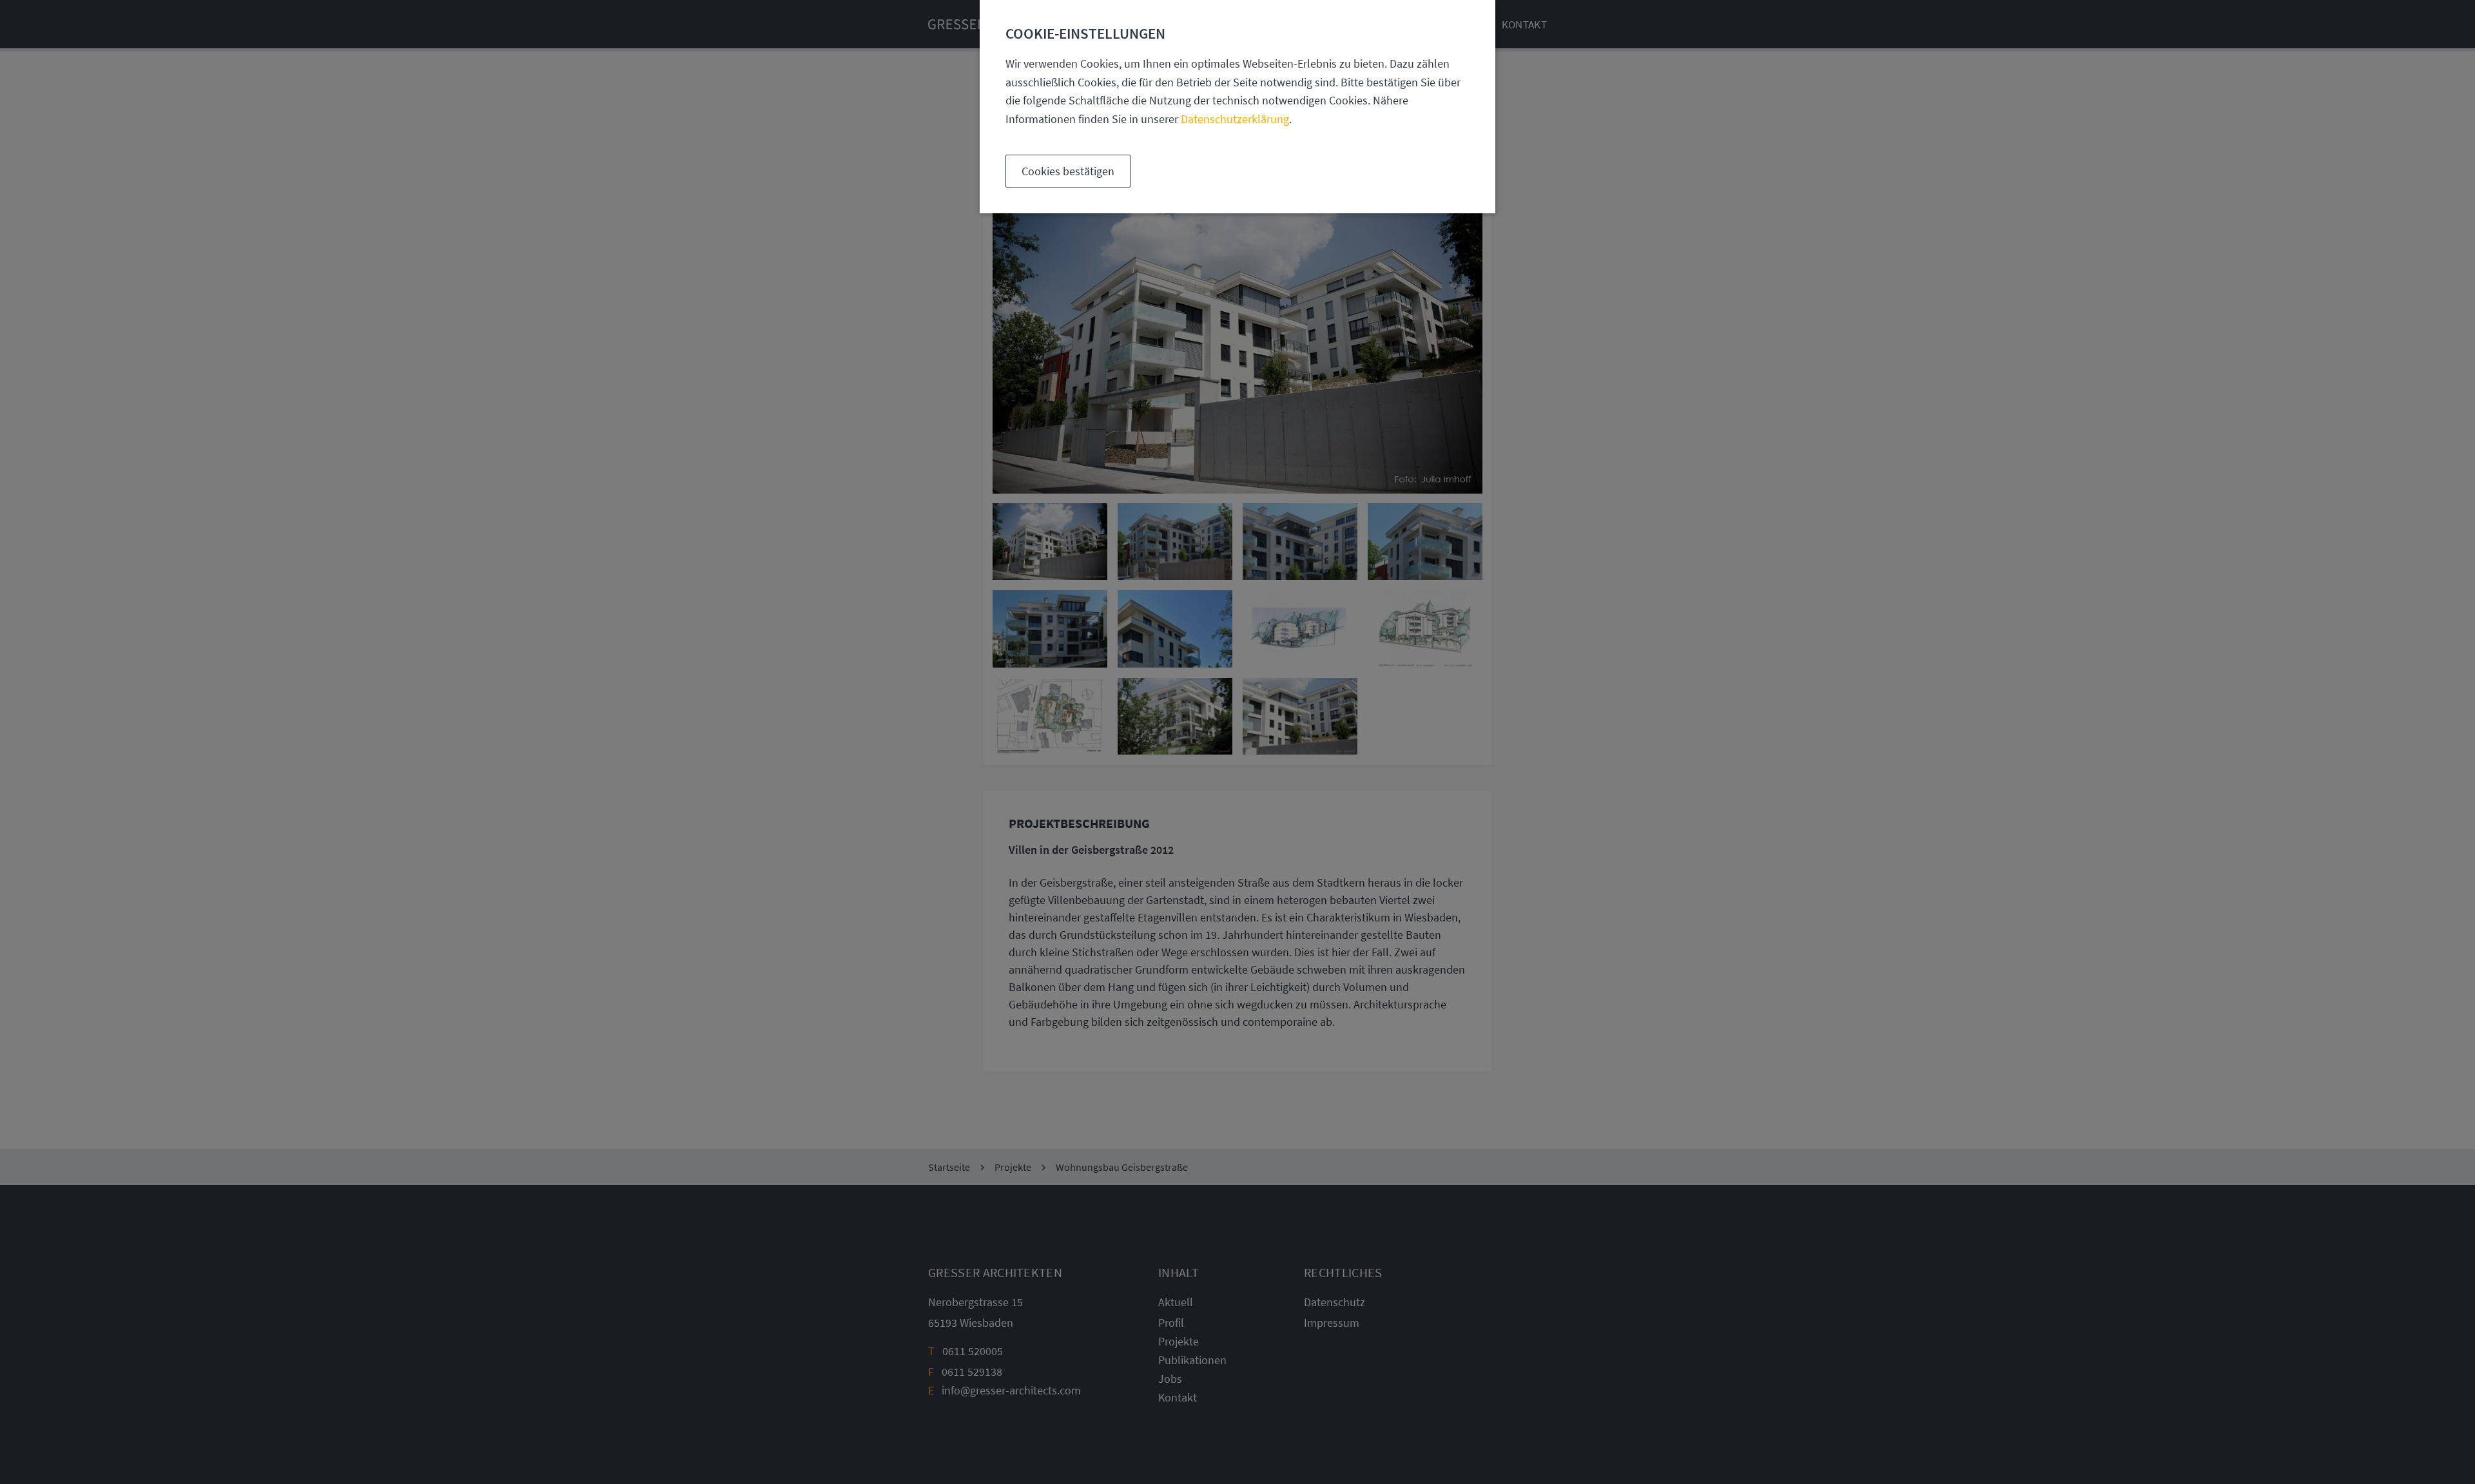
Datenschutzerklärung (1235, 119)
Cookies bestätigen (1068, 171)
